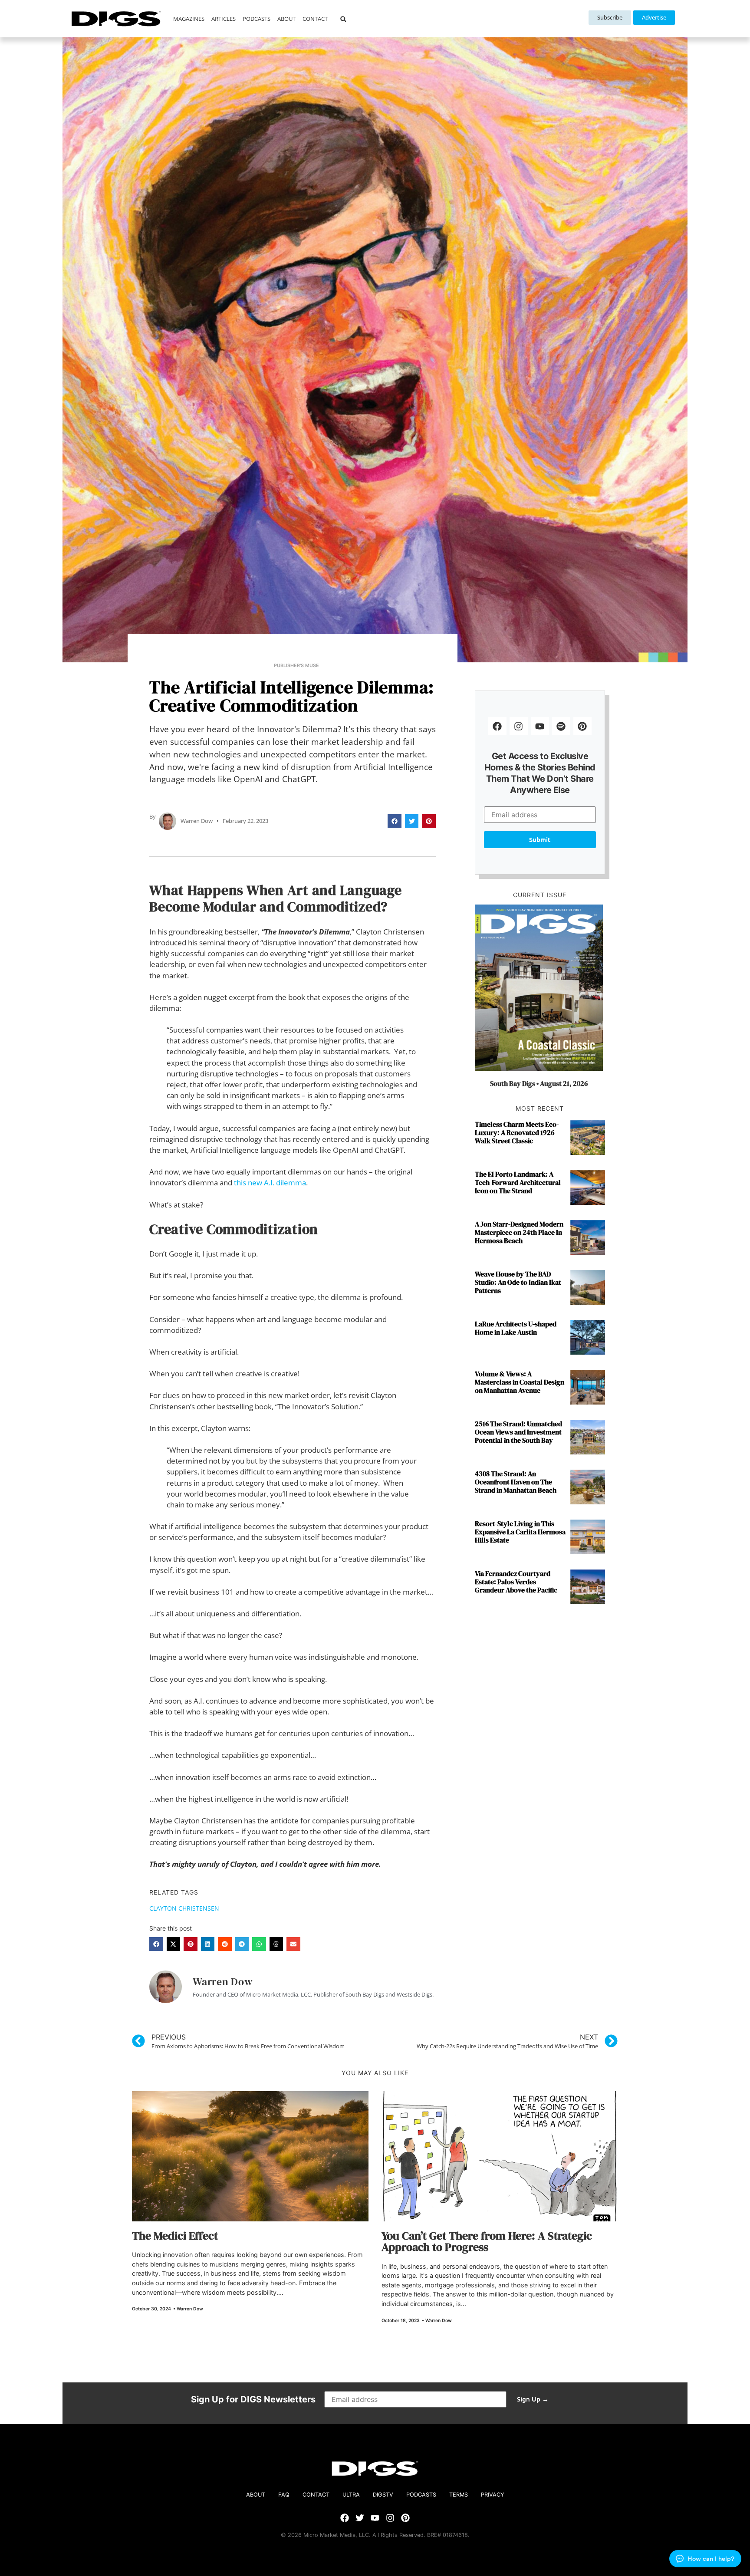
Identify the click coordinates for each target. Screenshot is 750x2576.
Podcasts (257, 19)
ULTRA (351, 2495)
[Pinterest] (582, 726)
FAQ (284, 2495)
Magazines (189, 19)
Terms (459, 2495)
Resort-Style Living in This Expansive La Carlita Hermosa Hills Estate (520, 1532)
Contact (315, 19)
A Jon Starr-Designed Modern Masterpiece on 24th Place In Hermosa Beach (519, 1232)
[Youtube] (540, 726)
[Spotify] (561, 726)
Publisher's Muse (296, 666)
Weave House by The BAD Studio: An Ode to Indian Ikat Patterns (518, 1282)
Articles (224, 19)
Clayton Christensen (184, 1908)
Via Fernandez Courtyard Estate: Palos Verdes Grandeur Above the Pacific (516, 1582)
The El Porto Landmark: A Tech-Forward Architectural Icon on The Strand (518, 1182)
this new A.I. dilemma (270, 1183)
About (286, 19)
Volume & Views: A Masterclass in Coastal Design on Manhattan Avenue (520, 1382)
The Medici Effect (175, 2236)
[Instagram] (519, 726)
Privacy (493, 2495)
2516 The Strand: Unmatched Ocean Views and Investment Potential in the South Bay (518, 1432)
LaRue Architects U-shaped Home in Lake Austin (516, 1328)
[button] (343, 19)
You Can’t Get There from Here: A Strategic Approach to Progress (487, 2241)
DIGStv (383, 2495)
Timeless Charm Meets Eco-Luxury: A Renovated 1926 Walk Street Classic (517, 1132)
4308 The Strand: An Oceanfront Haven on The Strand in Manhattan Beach (516, 1482)
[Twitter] (360, 2518)
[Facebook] (497, 726)
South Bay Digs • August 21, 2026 (539, 1083)
